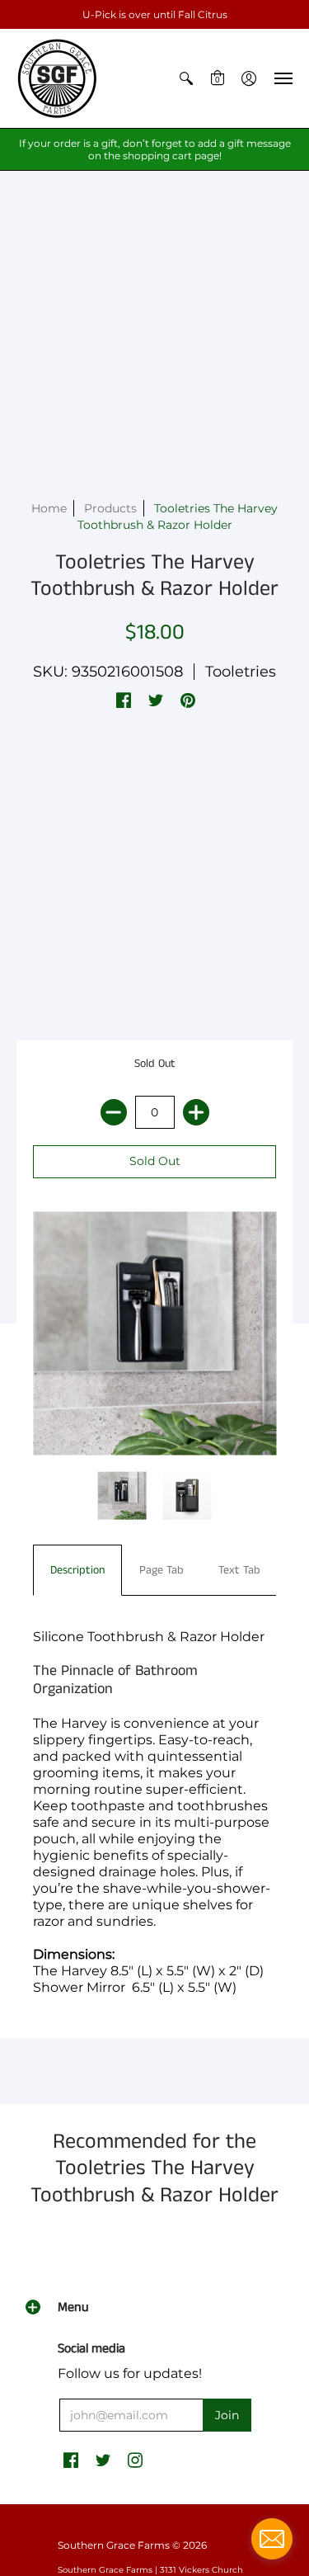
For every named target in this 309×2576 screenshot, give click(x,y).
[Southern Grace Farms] (58, 78)
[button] (186, 78)
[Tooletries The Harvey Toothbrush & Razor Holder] (122, 1496)
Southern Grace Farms (114, 2545)
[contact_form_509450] (272, 2539)
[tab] (77, 1570)
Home (49, 508)
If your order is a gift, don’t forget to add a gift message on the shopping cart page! (155, 149)
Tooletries (241, 672)
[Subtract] (114, 1112)
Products (110, 508)
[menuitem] (186, 78)
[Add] (196, 1112)
